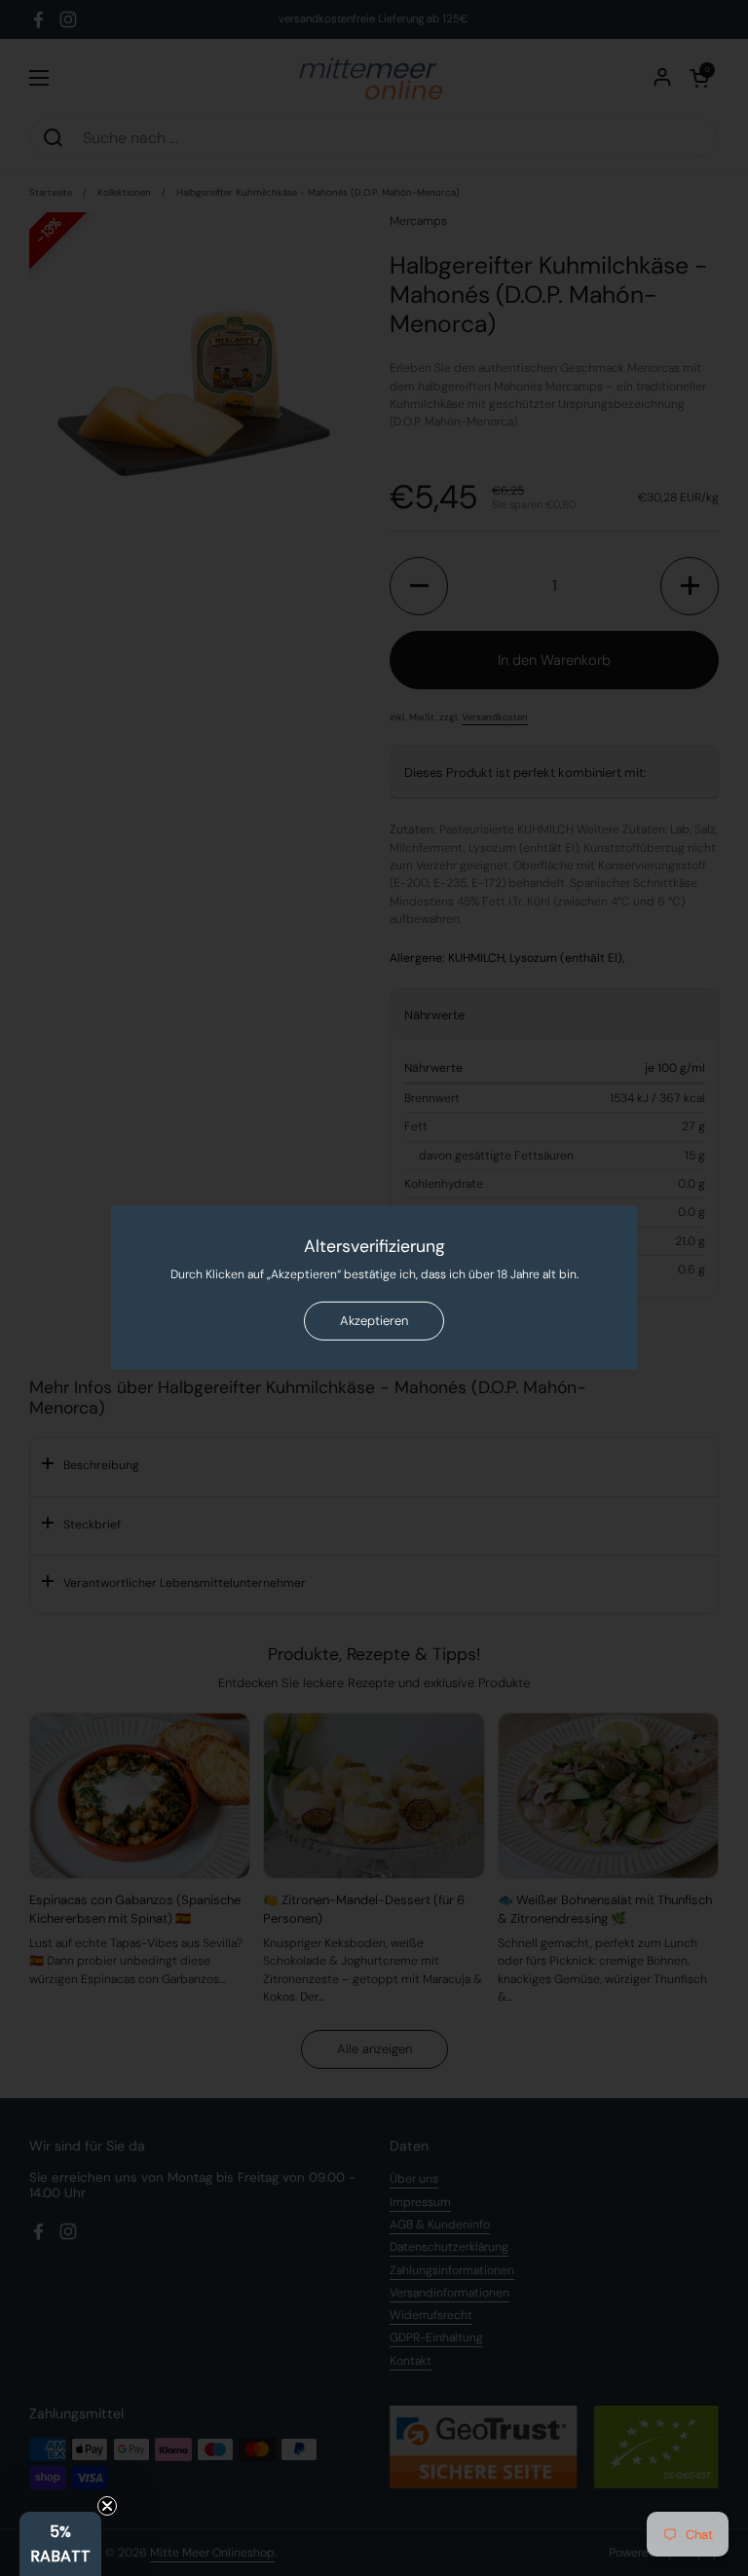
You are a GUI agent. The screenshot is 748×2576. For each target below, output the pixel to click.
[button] (60, 2544)
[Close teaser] (107, 2506)
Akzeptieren (374, 1321)
